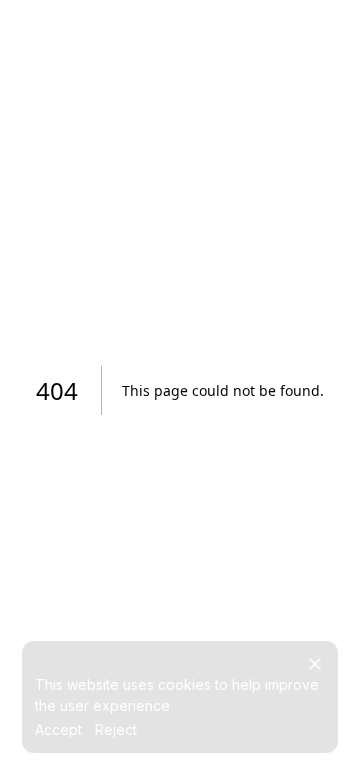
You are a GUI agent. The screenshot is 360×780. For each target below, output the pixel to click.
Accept (58, 729)
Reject (116, 729)
